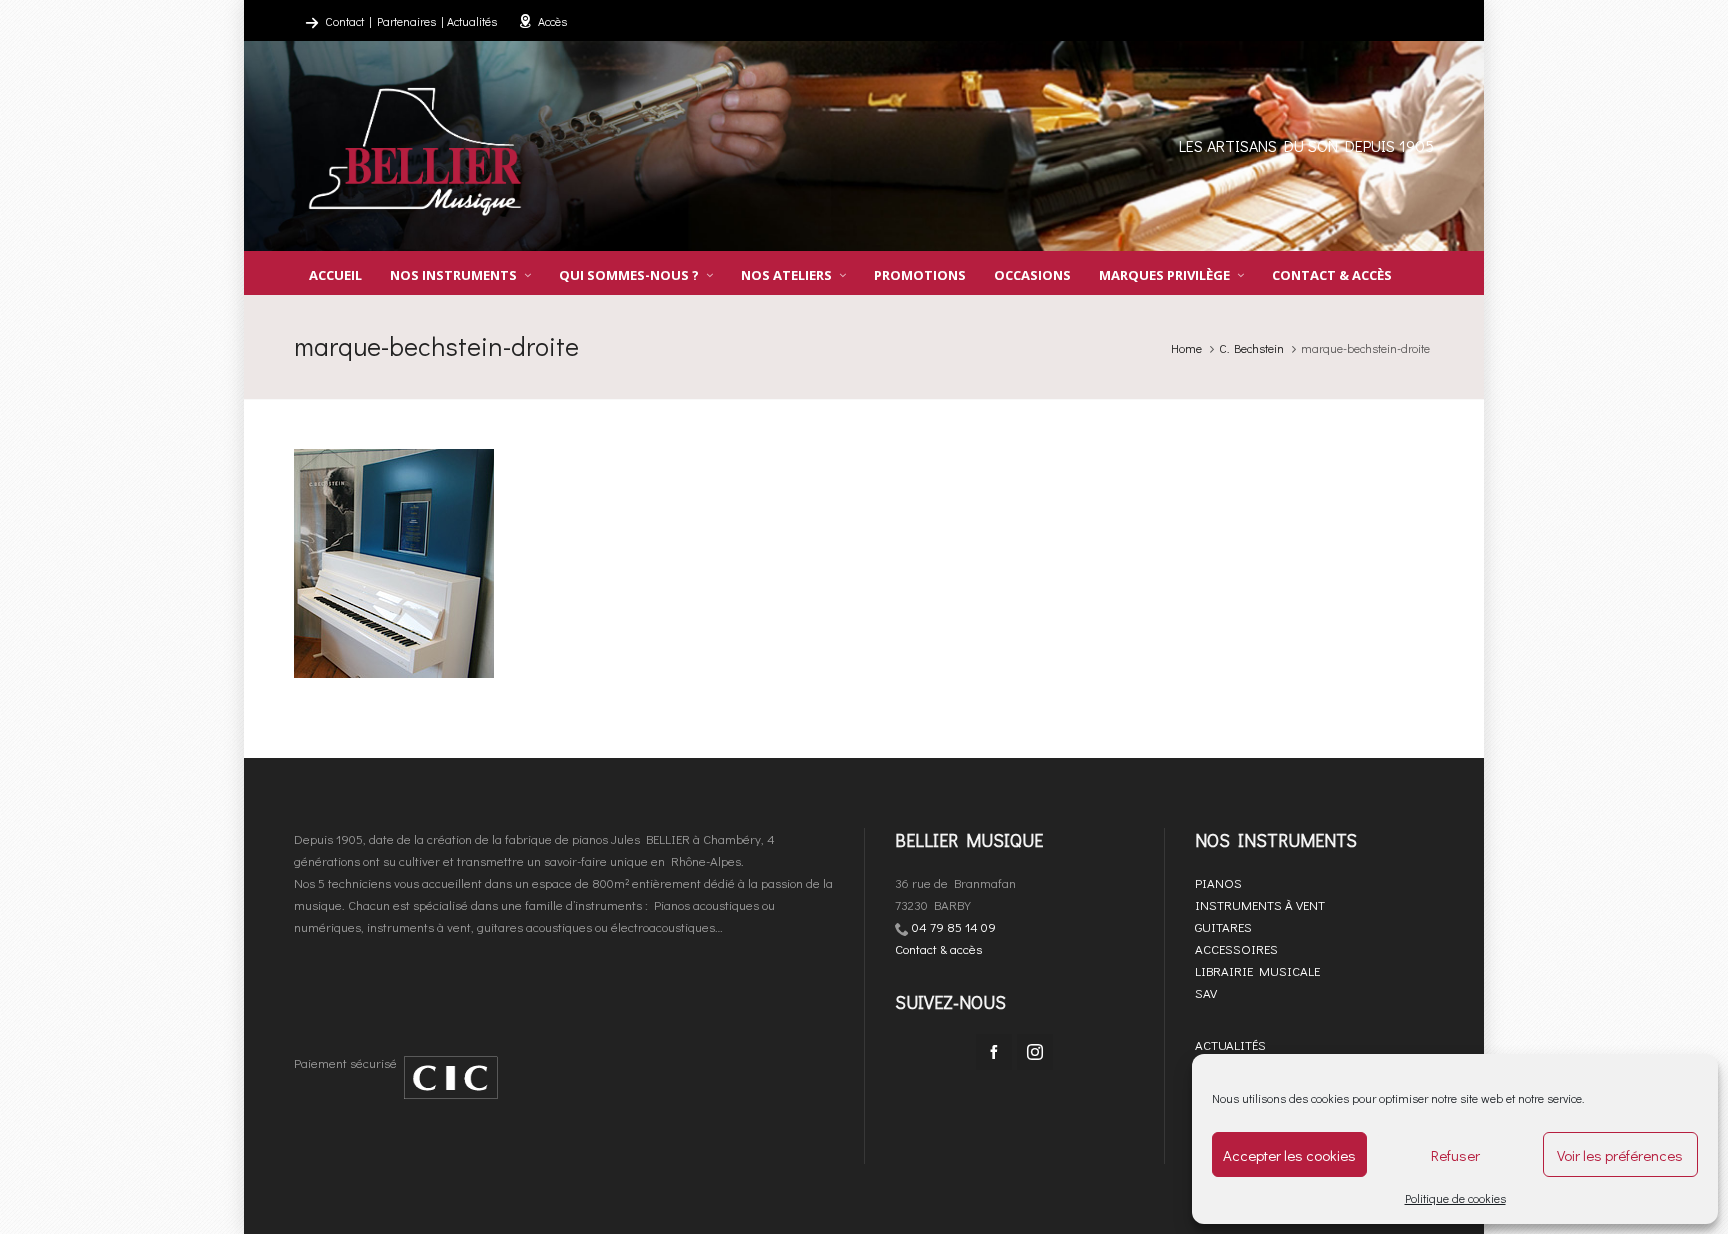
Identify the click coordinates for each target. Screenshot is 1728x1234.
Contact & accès (938, 948)
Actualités (472, 21)
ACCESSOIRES (1236, 948)
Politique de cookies (1455, 1198)
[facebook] (994, 1052)
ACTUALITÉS (1230, 1044)
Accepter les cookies (1289, 1155)
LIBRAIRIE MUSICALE (1257, 970)
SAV (1206, 992)
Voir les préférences (1620, 1155)
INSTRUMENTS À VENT (1260, 904)
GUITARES (1223, 926)
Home (1186, 348)
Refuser (1455, 1155)
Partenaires (406, 21)
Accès (552, 21)
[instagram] (1035, 1052)
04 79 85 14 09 (954, 926)
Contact (344, 21)
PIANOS (1218, 882)
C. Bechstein (1251, 348)
